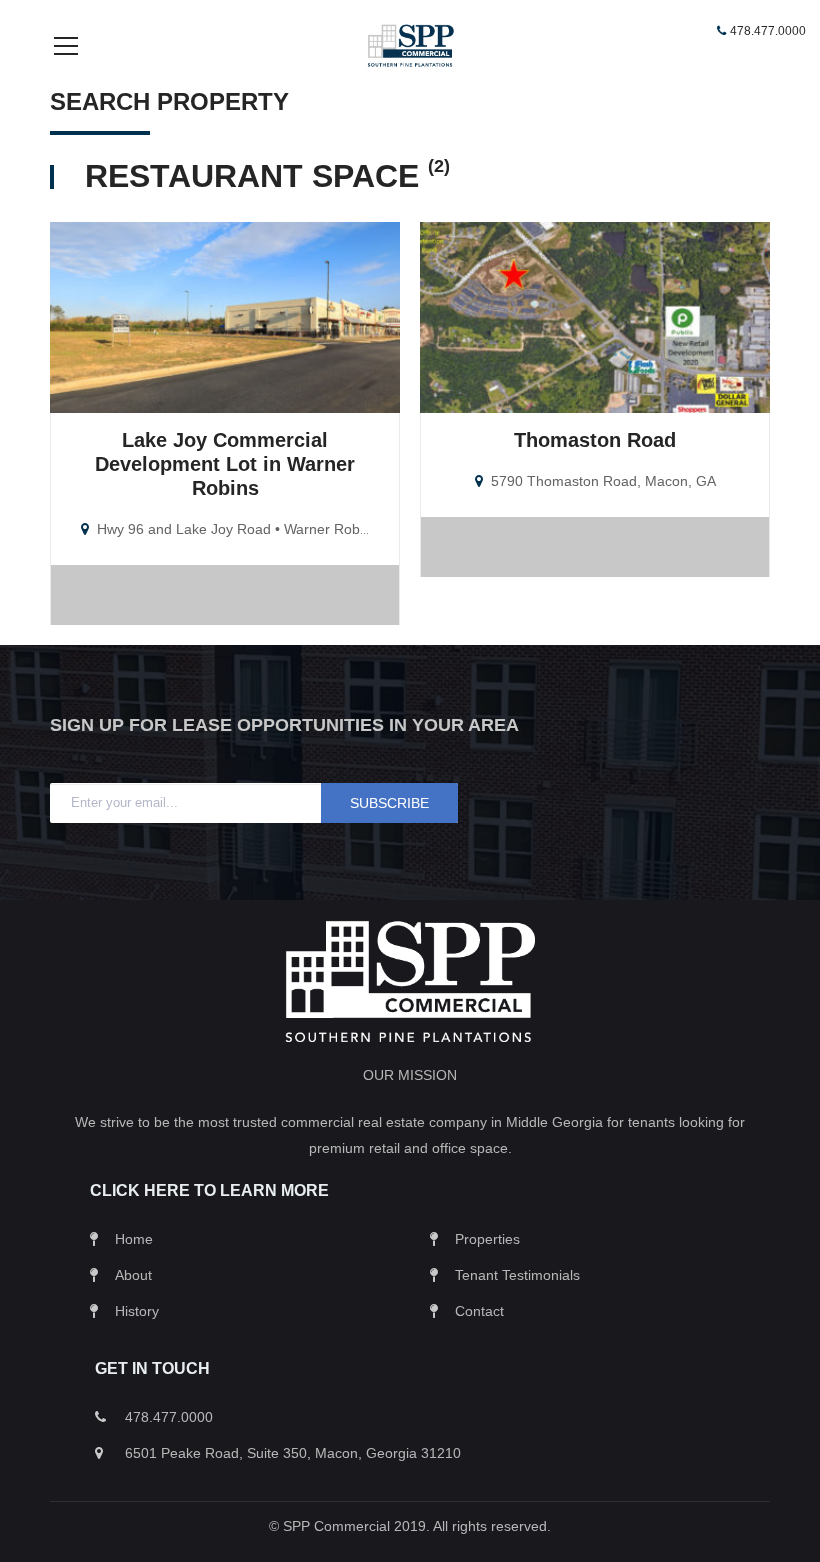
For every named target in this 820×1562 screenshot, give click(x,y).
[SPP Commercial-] (410, 44)
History (137, 1311)
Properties (487, 1239)
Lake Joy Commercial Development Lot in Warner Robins (225, 464)
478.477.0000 (768, 31)
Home (134, 1239)
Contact (479, 1311)
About (133, 1275)
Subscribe (389, 803)
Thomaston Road (595, 440)
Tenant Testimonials (517, 1275)
